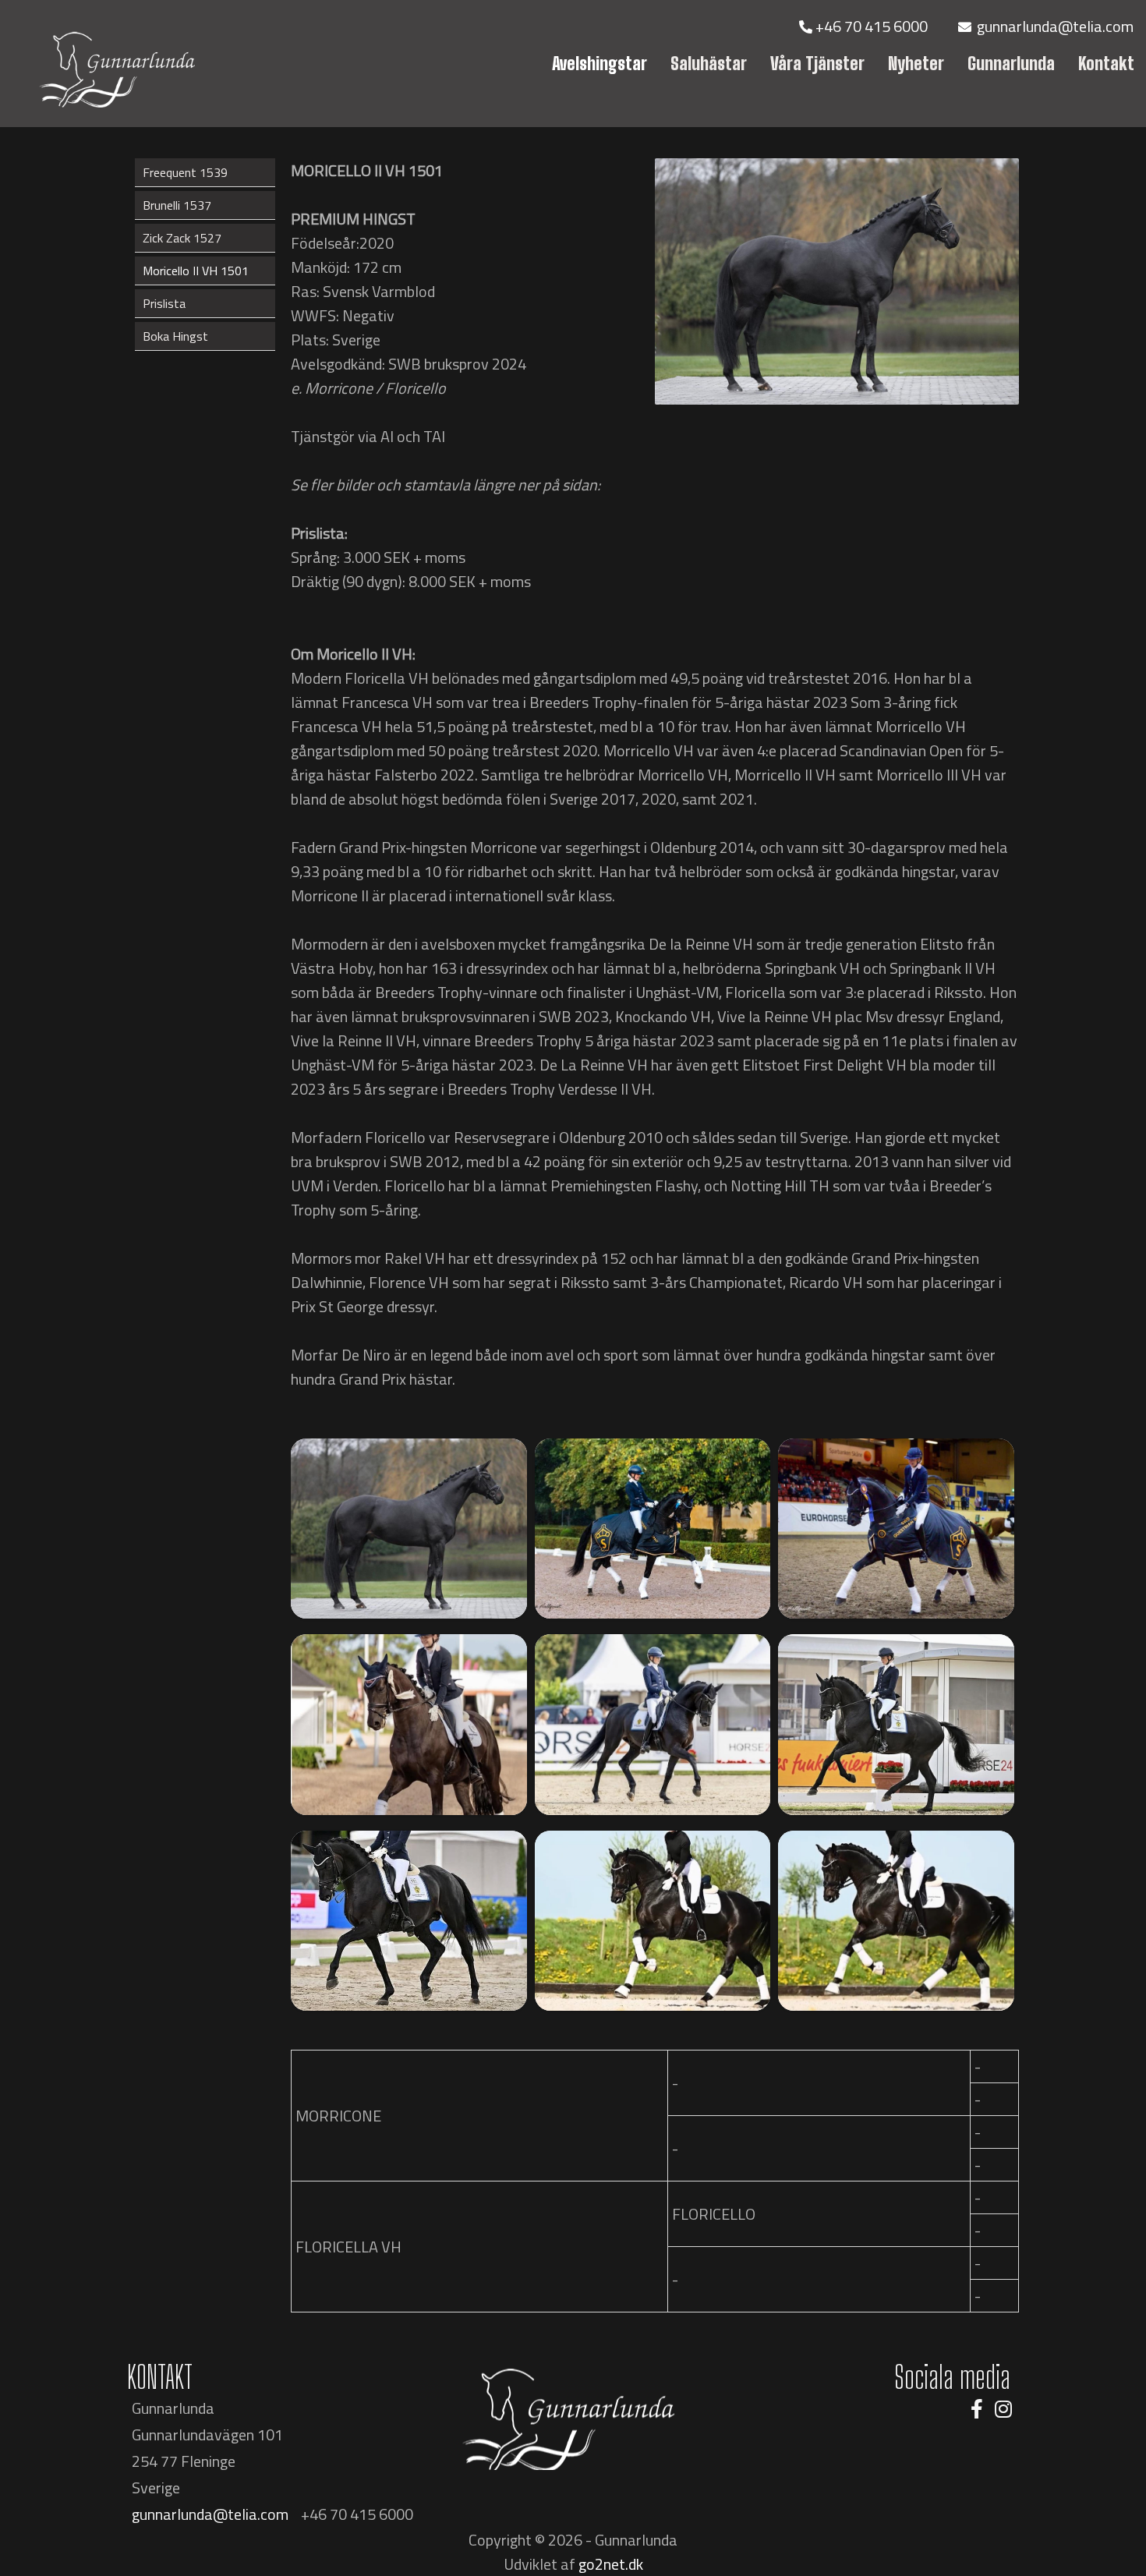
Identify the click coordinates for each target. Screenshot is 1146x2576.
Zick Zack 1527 (182, 238)
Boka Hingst (175, 336)
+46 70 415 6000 (872, 26)
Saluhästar (709, 64)
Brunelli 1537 (177, 205)
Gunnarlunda (1011, 64)
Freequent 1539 (185, 172)
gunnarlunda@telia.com (1054, 26)
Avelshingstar (600, 64)
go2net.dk (611, 2564)
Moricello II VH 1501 (196, 271)
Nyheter (916, 64)
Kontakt (1106, 64)
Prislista (164, 303)
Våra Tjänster (817, 64)
